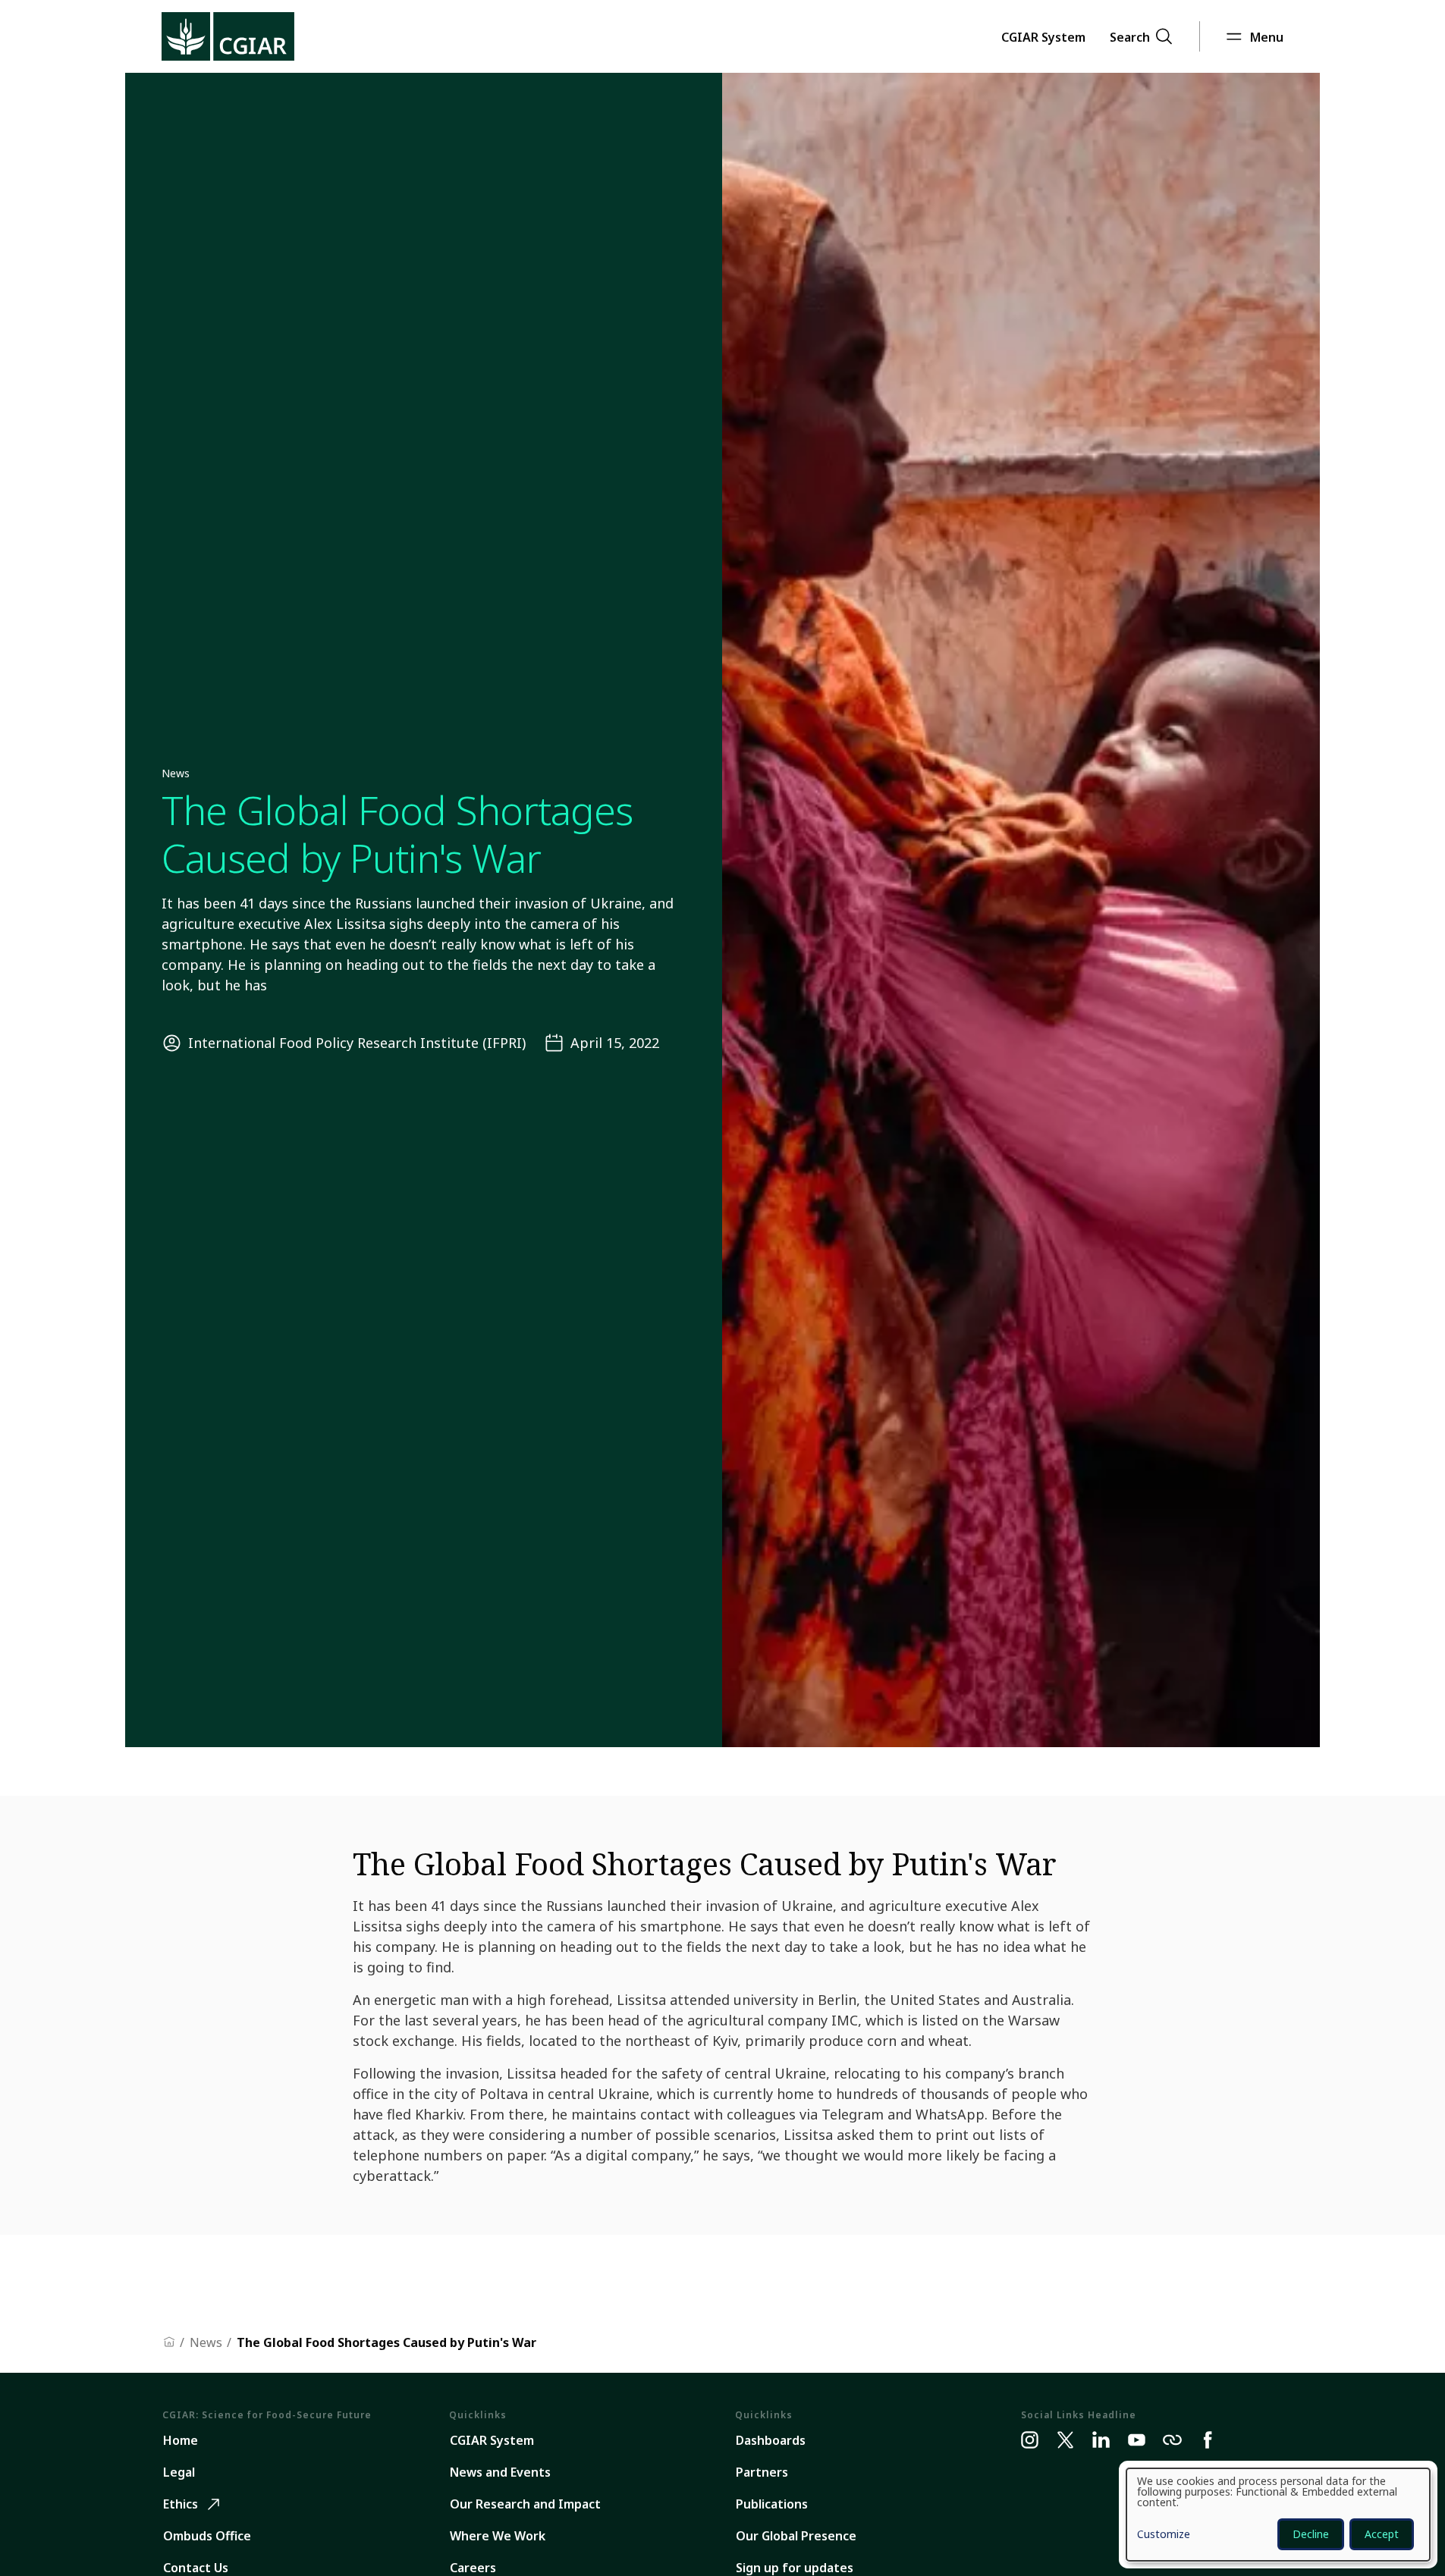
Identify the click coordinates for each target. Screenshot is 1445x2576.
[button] (1043, 36)
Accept (1382, 2534)
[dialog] (1278, 2515)
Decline (1311, 2534)
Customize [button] (1164, 2535)
